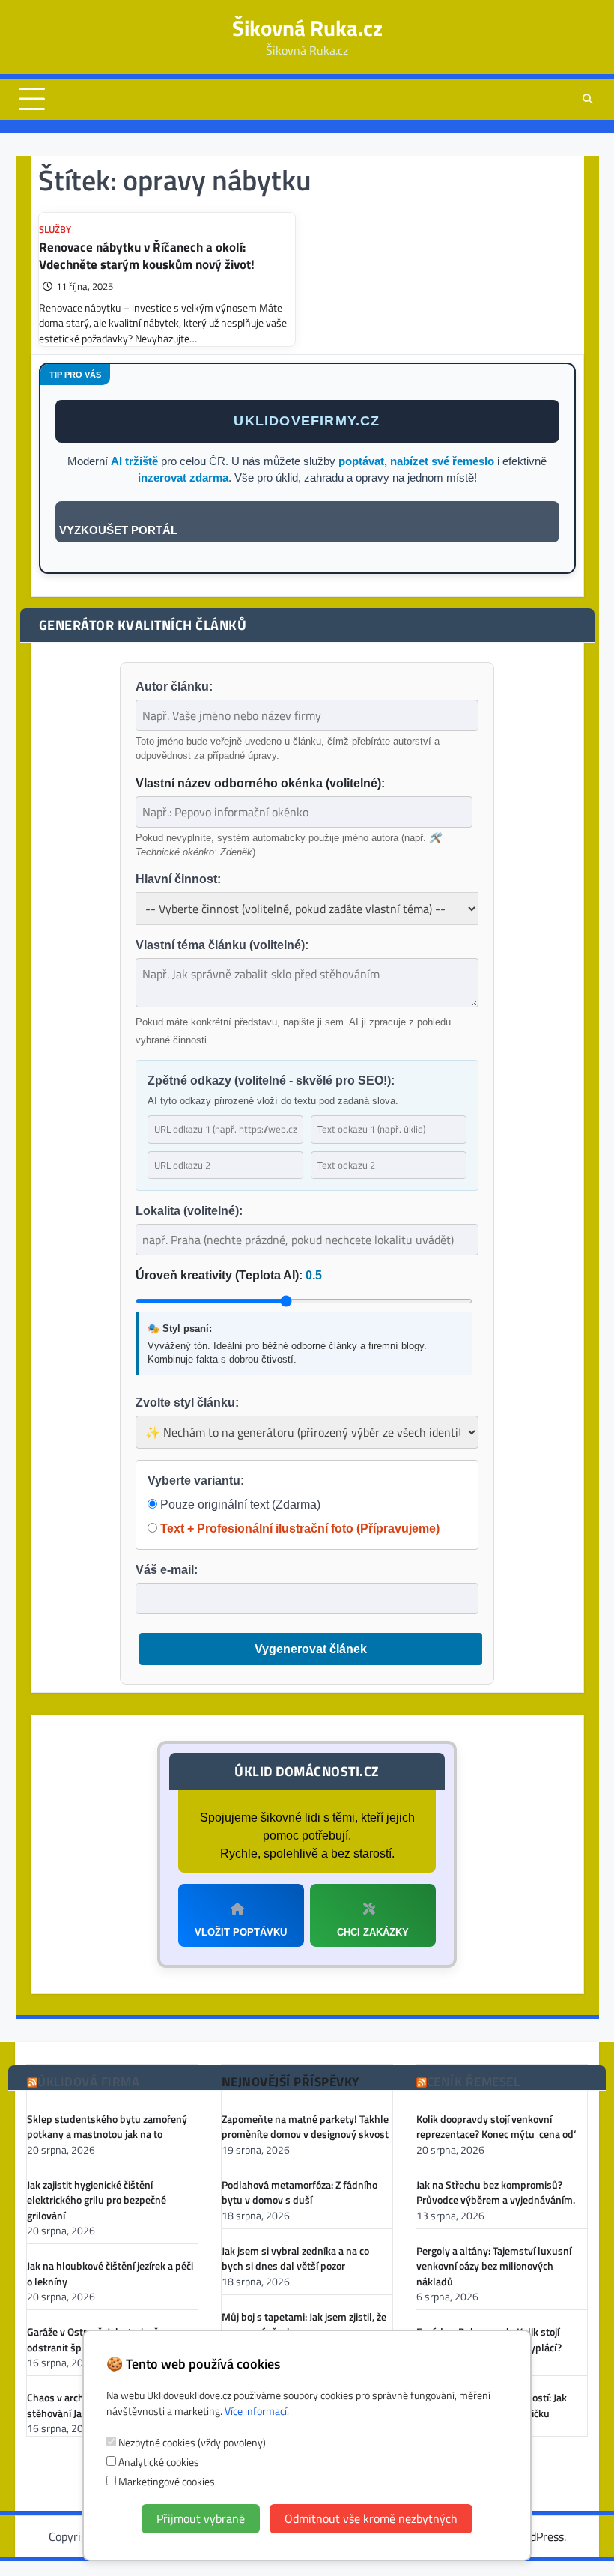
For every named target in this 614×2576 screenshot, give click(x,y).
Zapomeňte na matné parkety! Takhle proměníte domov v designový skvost (305, 2127)
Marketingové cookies (165, 2481)
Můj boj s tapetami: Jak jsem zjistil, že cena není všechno (304, 2324)
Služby (55, 230)
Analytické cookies (158, 2462)
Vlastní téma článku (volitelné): (222, 945)
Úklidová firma (88, 2082)
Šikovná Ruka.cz (307, 28)
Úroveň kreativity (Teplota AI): (229, 1275)
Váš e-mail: (167, 1570)
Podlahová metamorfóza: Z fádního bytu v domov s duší (300, 2192)
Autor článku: (174, 687)
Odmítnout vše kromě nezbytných (371, 2518)
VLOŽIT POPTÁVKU (241, 1932)
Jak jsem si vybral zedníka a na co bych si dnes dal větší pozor (295, 2258)
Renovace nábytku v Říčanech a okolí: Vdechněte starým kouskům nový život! (147, 255)
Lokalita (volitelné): (189, 1211)
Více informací (256, 2411)
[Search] (588, 99)
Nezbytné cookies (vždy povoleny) (191, 2442)
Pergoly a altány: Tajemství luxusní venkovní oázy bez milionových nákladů (494, 2266)
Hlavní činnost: (178, 879)
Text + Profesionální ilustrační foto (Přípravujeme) (298, 1528)
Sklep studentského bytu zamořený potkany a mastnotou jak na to (107, 2127)
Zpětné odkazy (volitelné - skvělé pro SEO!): (271, 1081)
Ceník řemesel (474, 2082)
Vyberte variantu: (196, 1481)
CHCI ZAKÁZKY (373, 1932)
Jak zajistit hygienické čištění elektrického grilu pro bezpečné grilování (97, 2200)
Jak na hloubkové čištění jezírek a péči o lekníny (110, 2273)
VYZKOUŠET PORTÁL (118, 530)
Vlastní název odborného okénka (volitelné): (260, 783)
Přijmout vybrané (201, 2518)
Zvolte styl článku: (187, 1403)
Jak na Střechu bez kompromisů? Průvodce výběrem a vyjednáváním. (496, 2192)
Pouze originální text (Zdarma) (239, 1504)
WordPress (537, 2536)
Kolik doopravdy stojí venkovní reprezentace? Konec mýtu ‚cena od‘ (496, 2127)
